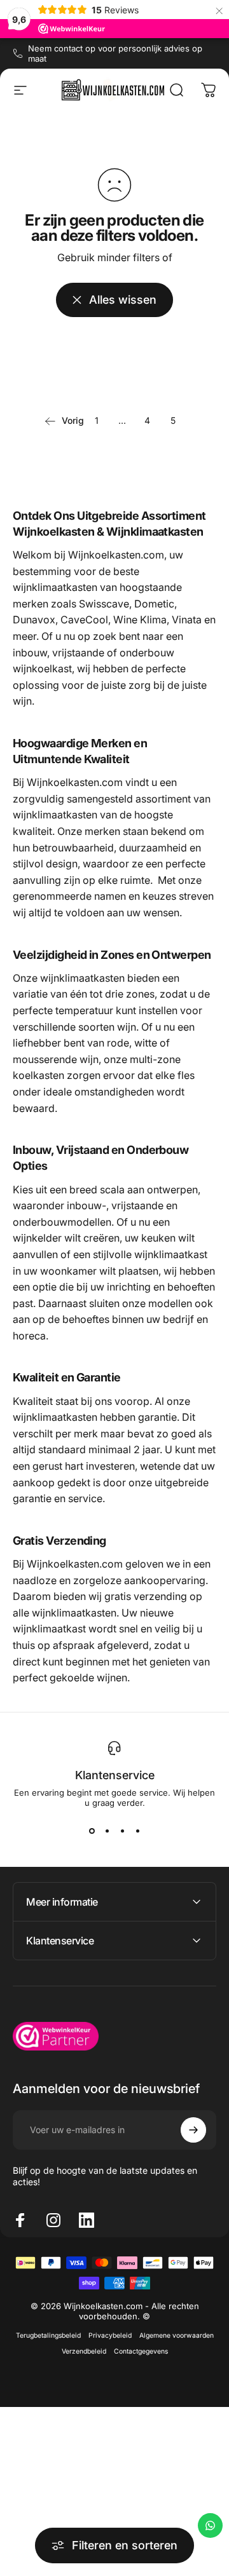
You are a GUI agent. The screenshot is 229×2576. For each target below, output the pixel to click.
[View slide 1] (92, 1831)
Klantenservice (115, 1775)
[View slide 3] (122, 1831)
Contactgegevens (141, 2351)
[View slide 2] (107, 1831)
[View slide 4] (137, 1831)
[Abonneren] (193, 2130)
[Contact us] (210, 2525)
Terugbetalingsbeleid (48, 2335)
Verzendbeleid (84, 2351)
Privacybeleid (110, 2335)
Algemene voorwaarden (177, 2335)
